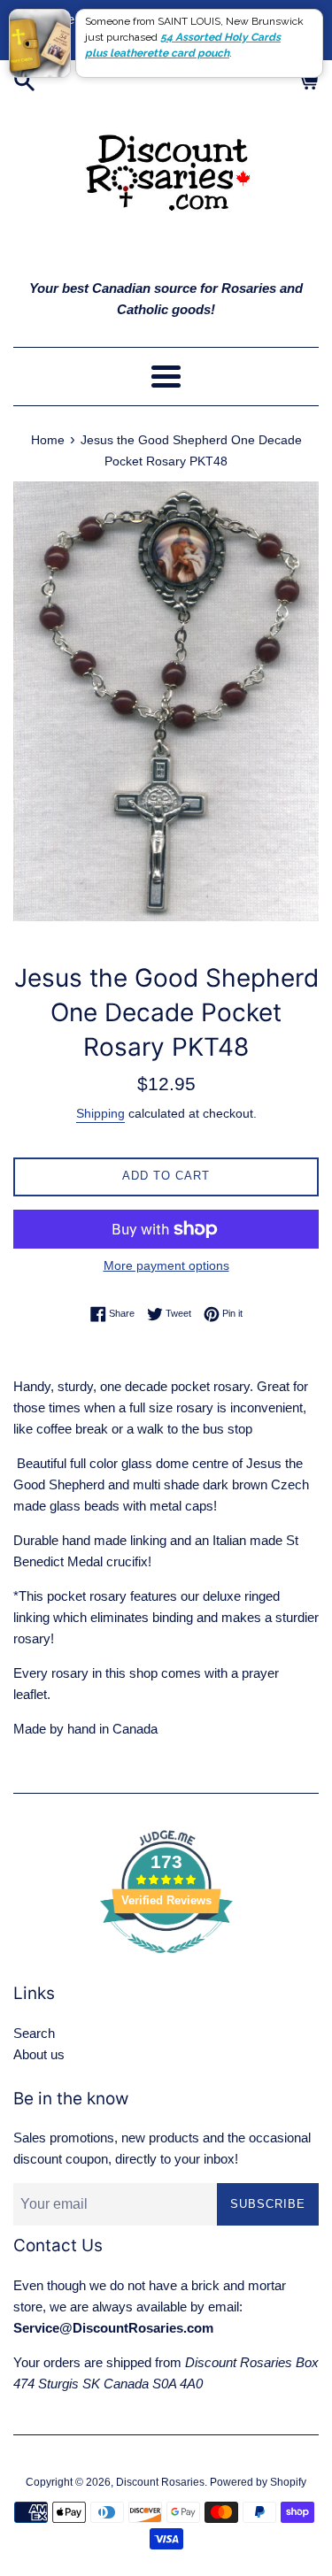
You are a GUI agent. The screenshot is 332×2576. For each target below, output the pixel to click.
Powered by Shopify (258, 2482)
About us (39, 2054)
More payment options (166, 1265)
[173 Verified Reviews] (166, 1962)
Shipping (100, 1113)
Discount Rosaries (160, 2482)
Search (34, 2033)
